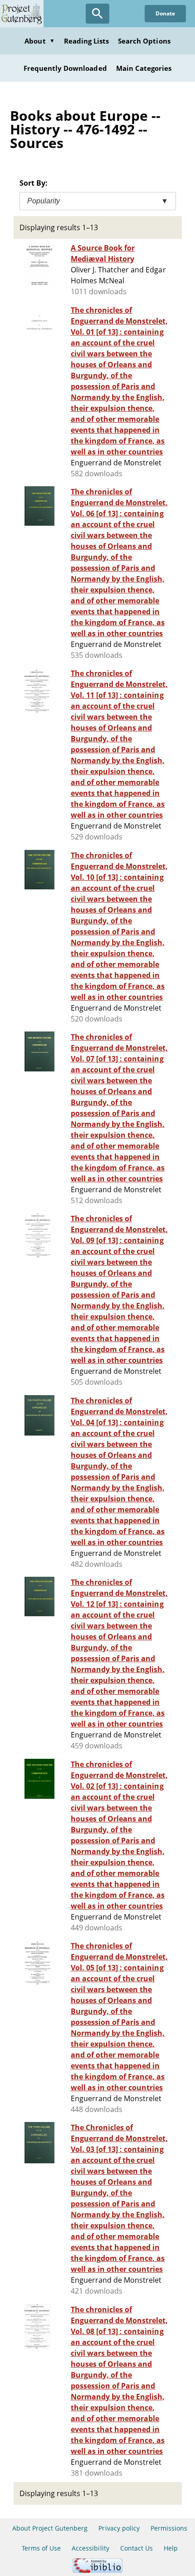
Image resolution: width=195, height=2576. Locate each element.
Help (171, 2548)
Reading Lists (87, 41)
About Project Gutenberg (50, 2528)
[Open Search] (97, 14)
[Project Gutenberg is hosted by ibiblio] (97, 2570)
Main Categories (144, 68)
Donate (165, 13)
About (39, 41)
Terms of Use (41, 2548)
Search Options (144, 41)
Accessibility (90, 2548)
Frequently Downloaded (65, 68)
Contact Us (136, 2548)
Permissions (169, 2528)
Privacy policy (119, 2528)
